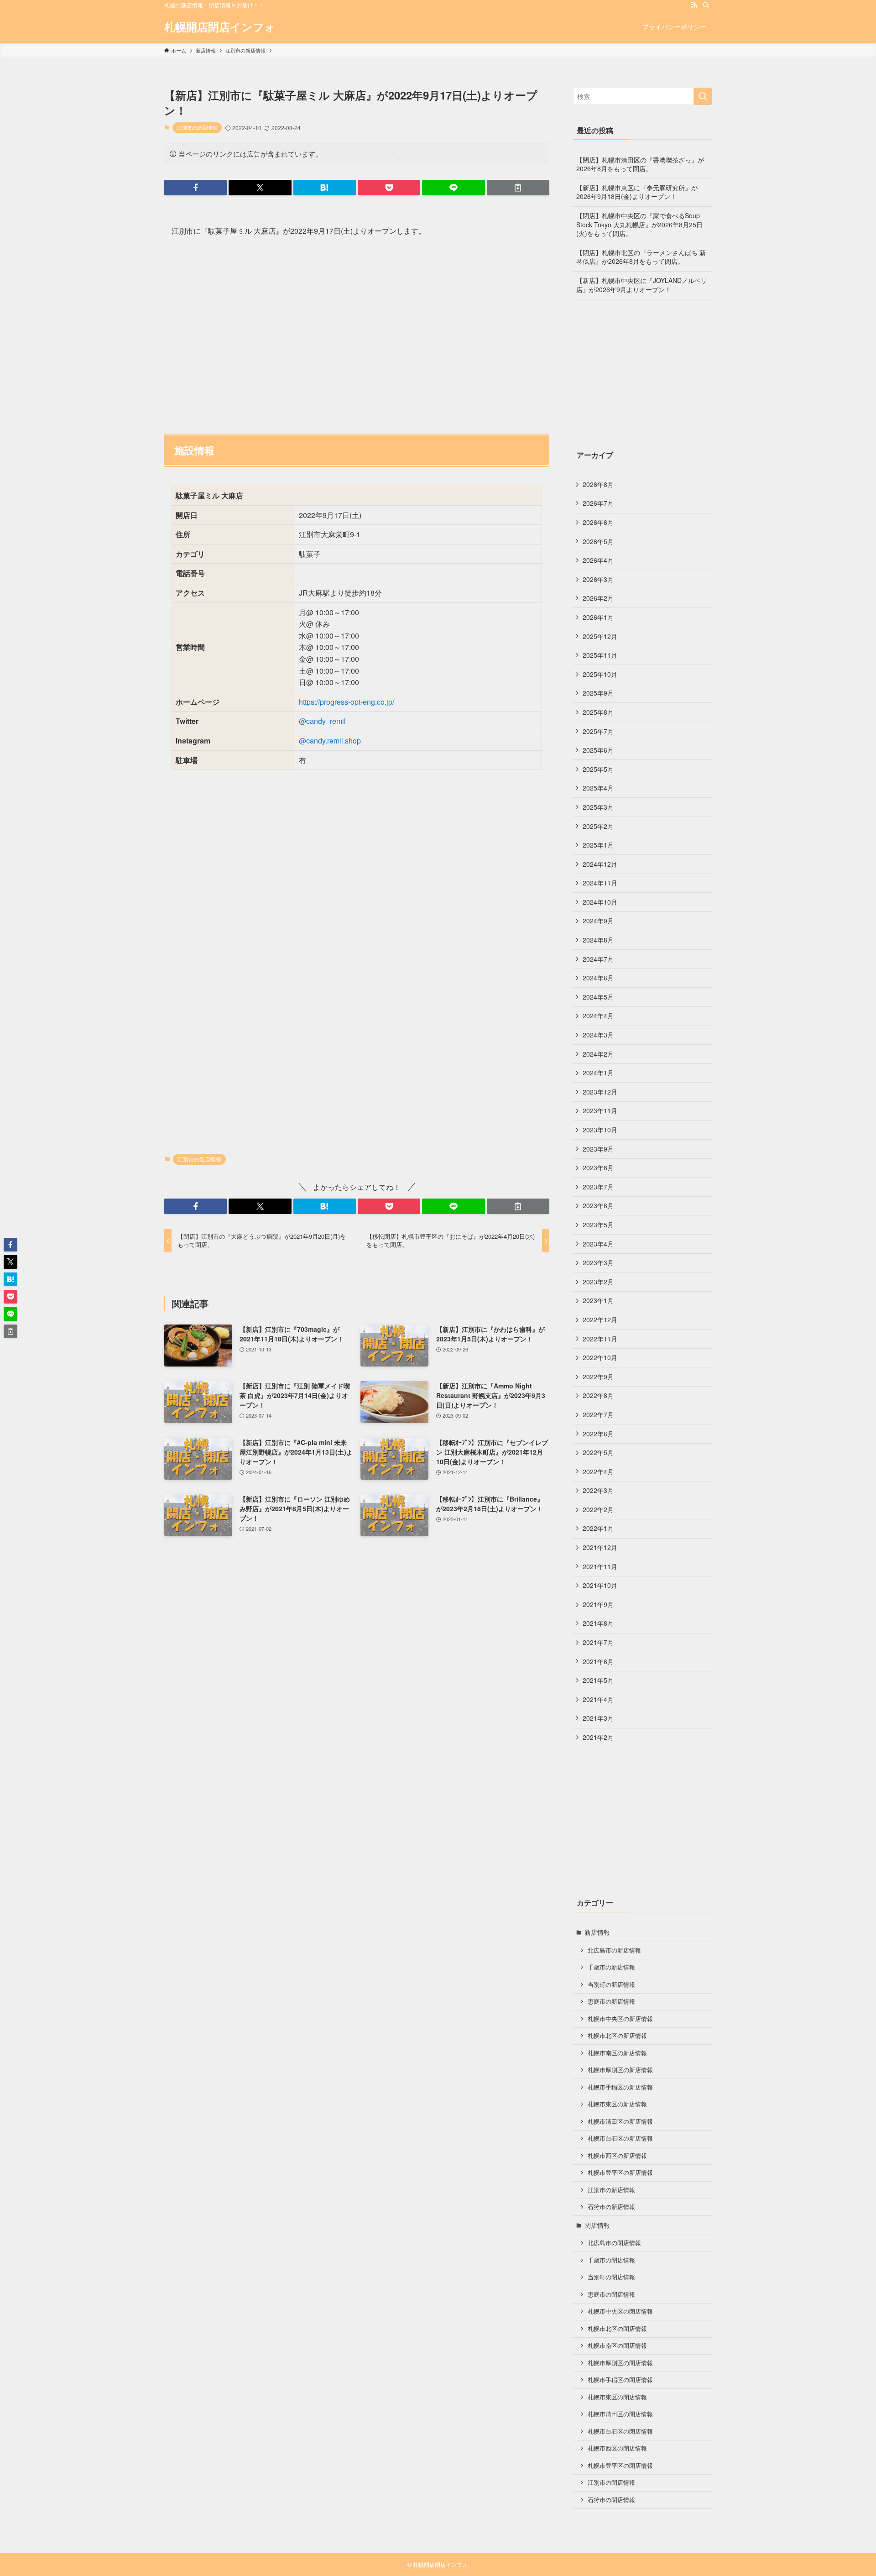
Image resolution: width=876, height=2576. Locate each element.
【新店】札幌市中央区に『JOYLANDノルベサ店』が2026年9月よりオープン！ (642, 285)
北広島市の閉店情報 (614, 2243)
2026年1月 (598, 617)
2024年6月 (598, 978)
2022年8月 (598, 1395)
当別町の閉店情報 (611, 2277)
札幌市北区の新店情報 (617, 2036)
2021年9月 (598, 1604)
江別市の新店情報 (197, 127)
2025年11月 (600, 655)
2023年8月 (598, 1168)
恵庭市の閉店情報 (611, 2294)
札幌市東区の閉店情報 (617, 2397)
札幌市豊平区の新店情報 (620, 2173)
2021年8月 (598, 1623)
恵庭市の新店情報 (611, 2001)
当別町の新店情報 (611, 1984)
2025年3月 (598, 807)
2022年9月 (598, 1377)
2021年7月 (598, 1642)
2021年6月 (598, 1661)
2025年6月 (598, 750)
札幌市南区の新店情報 (617, 2053)
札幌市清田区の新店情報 (620, 2121)
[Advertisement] (357, 331)
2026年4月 (598, 560)
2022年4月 (598, 1471)
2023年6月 (598, 1205)
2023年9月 (598, 1149)
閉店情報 (597, 2225)
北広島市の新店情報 (614, 1950)
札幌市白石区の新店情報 (620, 2138)
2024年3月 (598, 1035)
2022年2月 (598, 1509)
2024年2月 (598, 1054)
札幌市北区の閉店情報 (617, 2329)
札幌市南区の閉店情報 (617, 2346)
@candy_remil (322, 721)
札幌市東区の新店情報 (617, 2104)
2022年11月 (600, 1339)
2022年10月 (600, 1357)
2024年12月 (600, 864)
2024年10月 (600, 902)
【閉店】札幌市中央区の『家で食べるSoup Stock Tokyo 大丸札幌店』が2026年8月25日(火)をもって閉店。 (639, 224)
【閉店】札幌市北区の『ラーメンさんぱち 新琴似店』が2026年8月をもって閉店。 (641, 257)
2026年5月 (598, 541)
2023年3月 (598, 1262)
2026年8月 (598, 484)
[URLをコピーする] (518, 188)
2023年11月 (600, 1110)
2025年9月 (598, 693)
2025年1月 (598, 845)
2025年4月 (598, 788)
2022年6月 (598, 1434)
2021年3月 (598, 1718)
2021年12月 (600, 1547)
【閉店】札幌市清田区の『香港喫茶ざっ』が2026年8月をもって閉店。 (640, 164)
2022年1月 (598, 1528)
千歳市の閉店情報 (611, 2260)
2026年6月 (598, 522)
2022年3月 (598, 1490)
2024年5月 (598, 997)
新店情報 (597, 1932)
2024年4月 (598, 1016)
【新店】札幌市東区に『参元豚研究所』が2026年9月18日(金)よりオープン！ (637, 192)
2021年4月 (598, 1699)
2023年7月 (598, 1187)
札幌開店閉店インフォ (220, 26)
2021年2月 (598, 1737)
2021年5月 (598, 1680)
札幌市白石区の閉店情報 (620, 2431)
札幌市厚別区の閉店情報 (620, 2363)
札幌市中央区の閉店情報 (620, 2311)
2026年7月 (598, 503)
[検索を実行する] (703, 96)
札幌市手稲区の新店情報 (620, 2087)
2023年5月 (598, 1225)
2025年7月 (598, 731)
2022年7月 (598, 1414)
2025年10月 (600, 674)
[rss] (694, 5)
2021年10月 (600, 1585)
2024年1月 (598, 1073)
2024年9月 (598, 921)
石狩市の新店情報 (611, 2207)
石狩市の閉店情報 (611, 2500)
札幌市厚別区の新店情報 (620, 2070)
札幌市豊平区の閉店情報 (620, 2466)
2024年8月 (598, 940)
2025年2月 (598, 826)
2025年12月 (600, 636)
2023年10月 (600, 1130)
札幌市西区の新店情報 (617, 2156)
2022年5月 (598, 1452)
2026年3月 (598, 579)
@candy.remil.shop (330, 741)
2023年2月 (598, 1282)
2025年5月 (598, 769)
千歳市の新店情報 (611, 1967)
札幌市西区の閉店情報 (617, 2448)
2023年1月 (598, 1300)
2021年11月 (600, 1566)
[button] (196, 188)
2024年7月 (598, 959)
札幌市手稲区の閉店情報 (620, 2380)
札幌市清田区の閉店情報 (620, 2414)
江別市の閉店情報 (611, 2482)
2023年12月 (600, 1092)
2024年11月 (600, 883)
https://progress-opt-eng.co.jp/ (347, 702)
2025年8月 (598, 712)
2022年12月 (600, 1319)
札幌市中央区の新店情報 (620, 2019)
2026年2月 (598, 598)
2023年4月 (598, 1244)
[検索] (706, 5)
